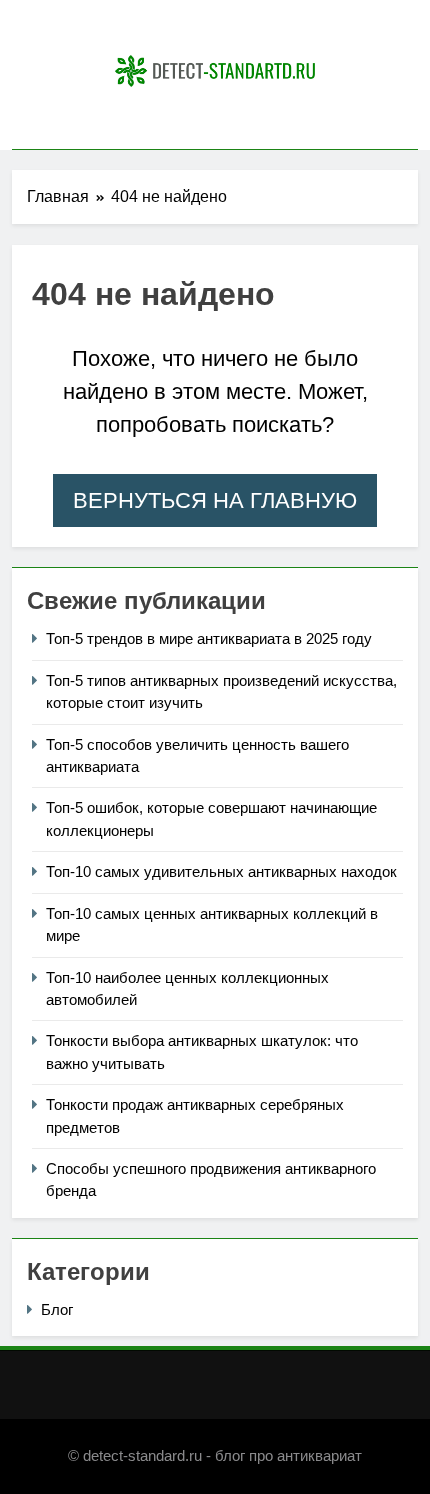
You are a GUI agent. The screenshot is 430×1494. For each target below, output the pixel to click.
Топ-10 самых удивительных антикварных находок (221, 871)
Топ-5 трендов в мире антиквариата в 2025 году (209, 638)
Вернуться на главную (215, 500)
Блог (57, 1309)
